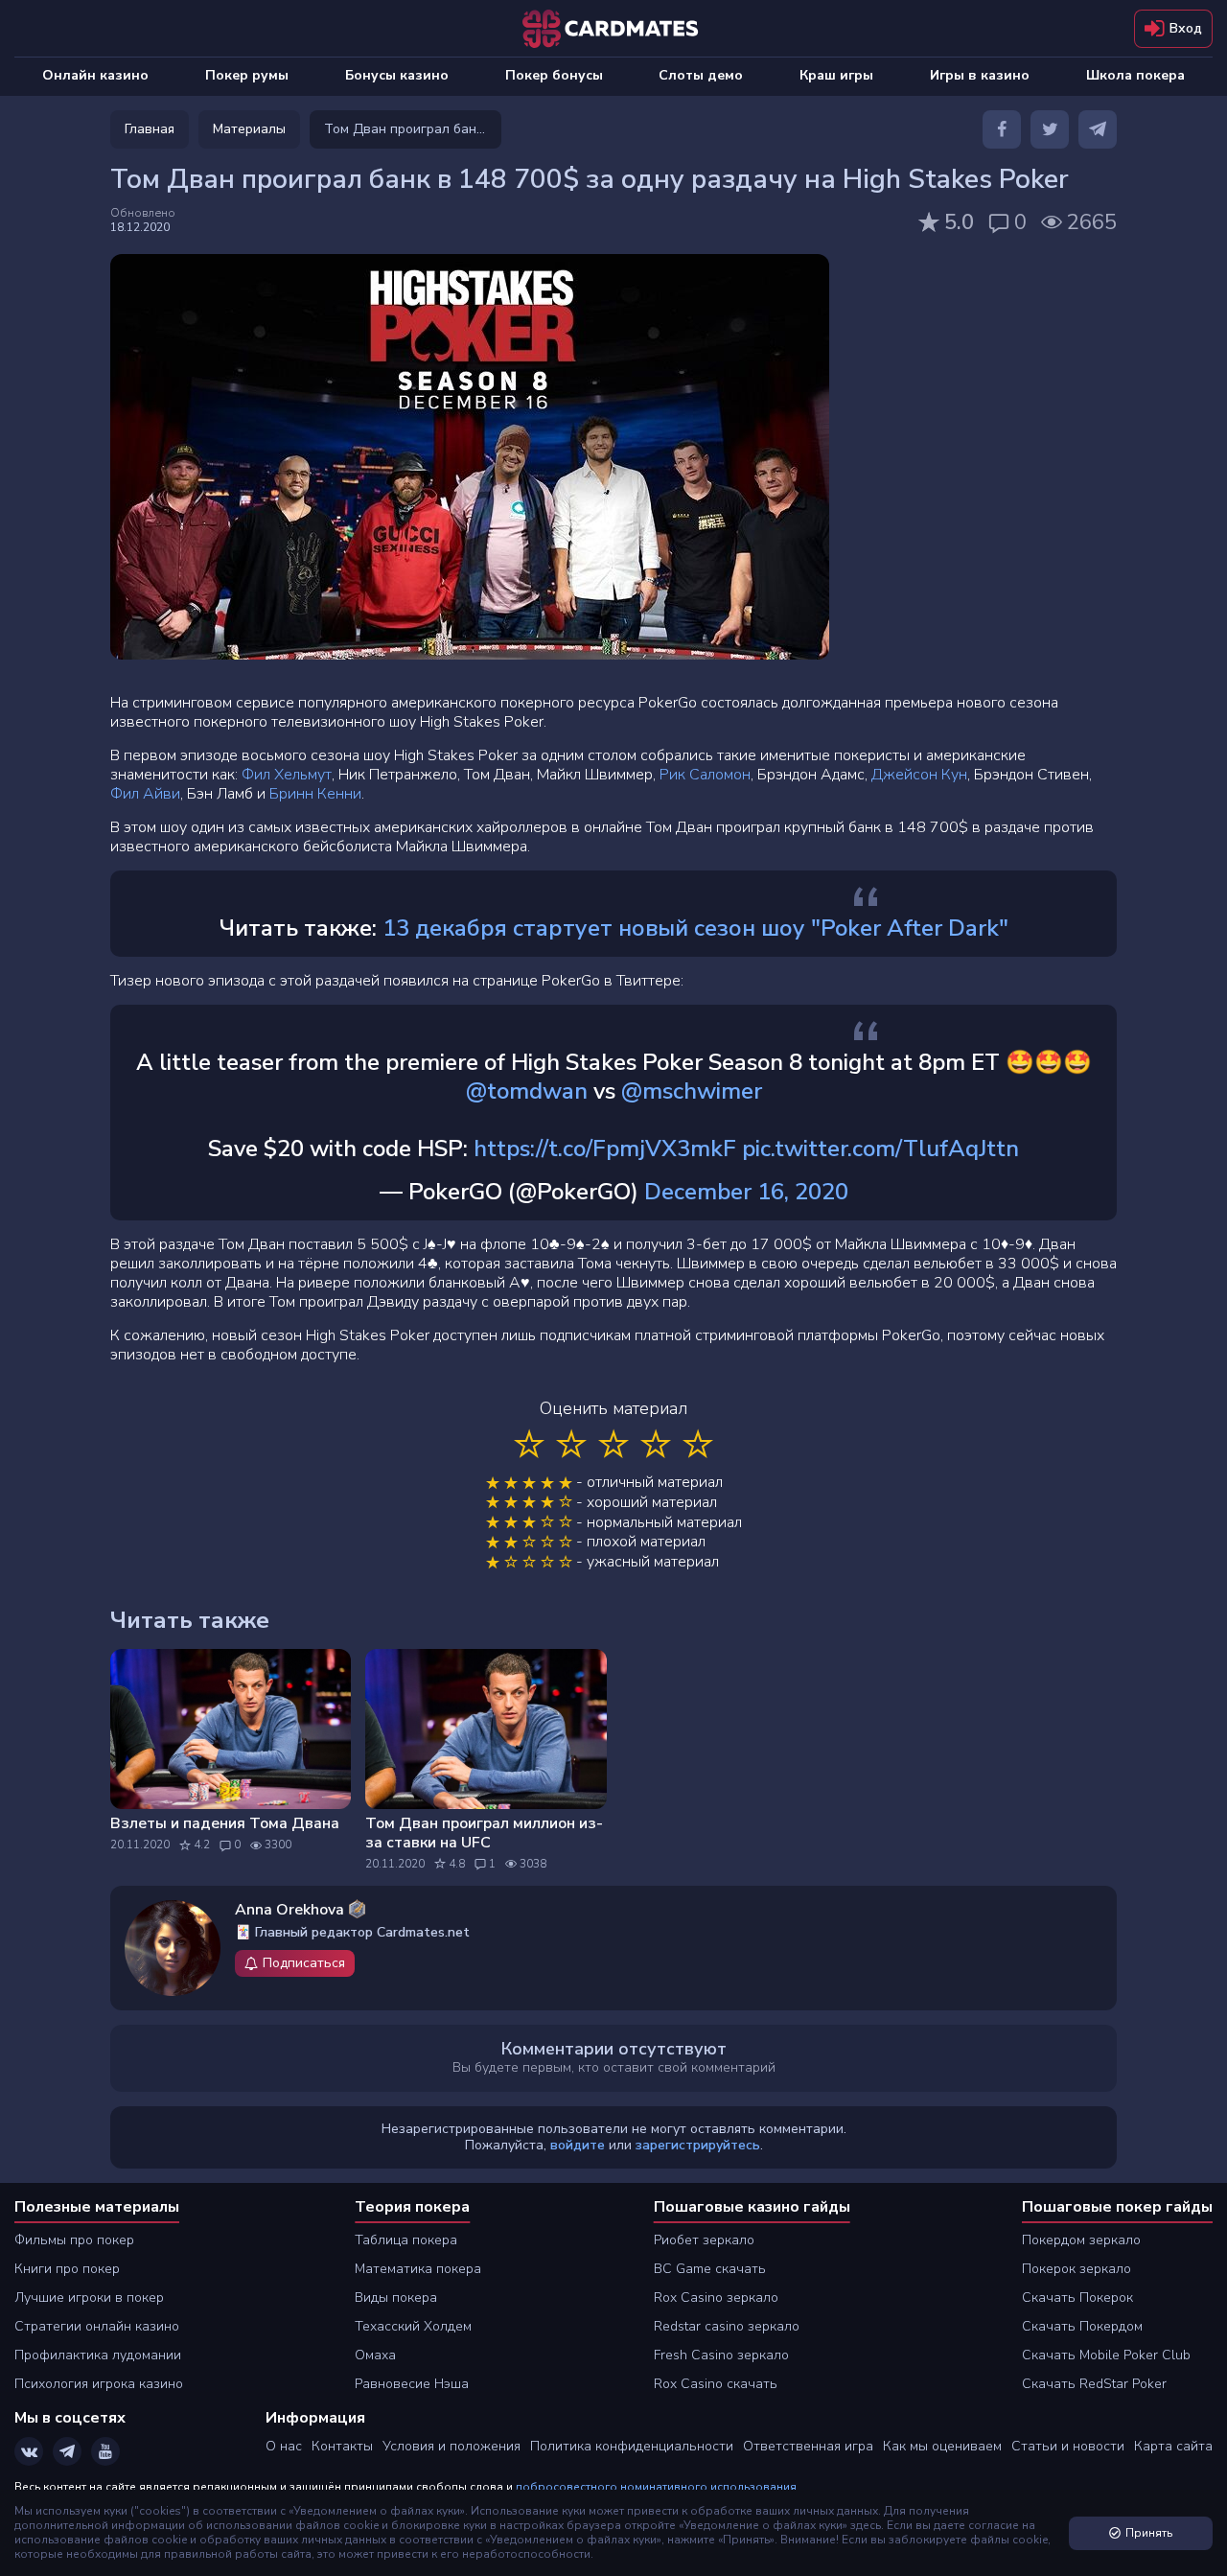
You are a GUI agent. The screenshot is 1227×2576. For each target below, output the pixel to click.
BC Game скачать (710, 2269)
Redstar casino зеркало (727, 2326)
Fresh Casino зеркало (721, 2355)
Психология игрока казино (99, 2384)
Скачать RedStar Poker (1094, 2384)
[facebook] (1002, 129)
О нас (284, 2446)
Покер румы (247, 75)
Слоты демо (701, 75)
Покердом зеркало (1081, 2240)
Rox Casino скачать (716, 2384)
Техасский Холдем (413, 2326)
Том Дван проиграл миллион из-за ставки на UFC (484, 1833)
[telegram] (1098, 129)
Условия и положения (451, 2446)
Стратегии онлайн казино (97, 2326)
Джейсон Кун (919, 775)
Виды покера (396, 2298)
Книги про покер (67, 2269)
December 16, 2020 (746, 1192)
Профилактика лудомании (98, 2355)
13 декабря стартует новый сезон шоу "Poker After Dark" (695, 928)
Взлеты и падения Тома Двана (225, 1823)
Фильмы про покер (74, 2240)
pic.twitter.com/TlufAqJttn (880, 1149)
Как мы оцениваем (942, 2446)
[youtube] (105, 2451)
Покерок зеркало (1077, 2269)
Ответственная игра (808, 2446)
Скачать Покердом (1082, 2326)
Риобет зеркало (704, 2240)
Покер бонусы (554, 75)
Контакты (342, 2446)
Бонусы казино (397, 75)
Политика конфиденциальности (632, 2446)
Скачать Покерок (1077, 2298)
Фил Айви (145, 794)
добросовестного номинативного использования (656, 2487)
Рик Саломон (705, 775)
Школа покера (1135, 75)
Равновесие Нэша (412, 2384)
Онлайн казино (95, 75)
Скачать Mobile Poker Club (1106, 2355)
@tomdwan (527, 1091)
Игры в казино (980, 75)
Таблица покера (406, 2240)
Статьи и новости (1068, 2446)
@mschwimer (692, 1091)
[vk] (29, 2451)
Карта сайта (1173, 2446)
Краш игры (836, 75)
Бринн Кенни (315, 794)
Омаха (375, 2355)
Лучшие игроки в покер (89, 2298)
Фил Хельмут (287, 775)
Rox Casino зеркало (716, 2298)
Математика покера (418, 2269)
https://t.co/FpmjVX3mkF (605, 1149)
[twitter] (1050, 129)
